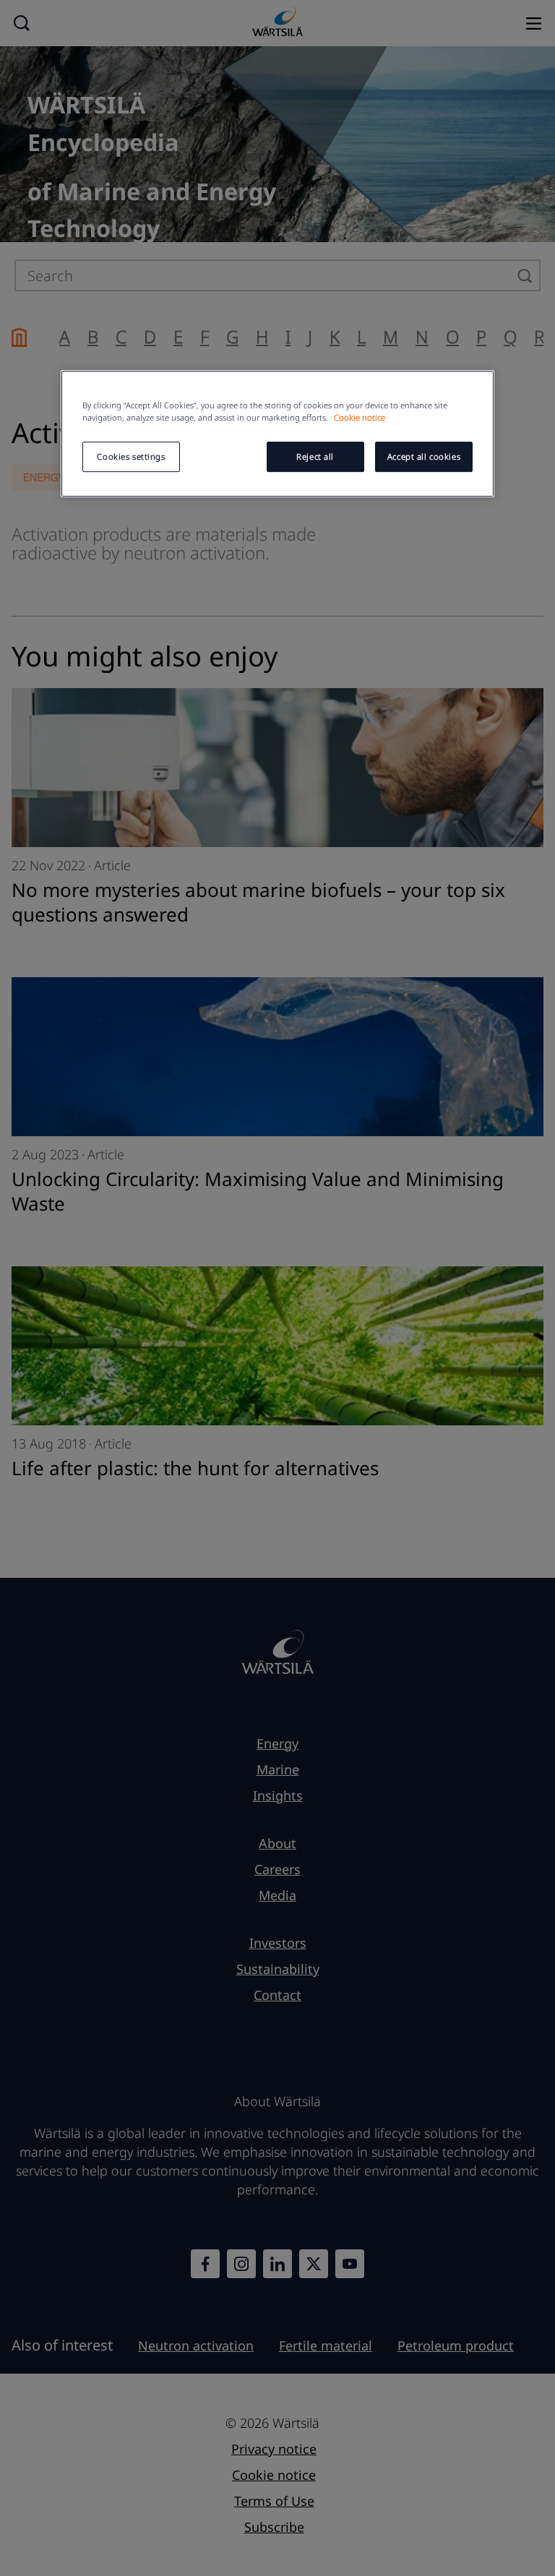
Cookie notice (360, 417)
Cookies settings (131, 456)
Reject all (315, 456)
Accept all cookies (424, 456)
